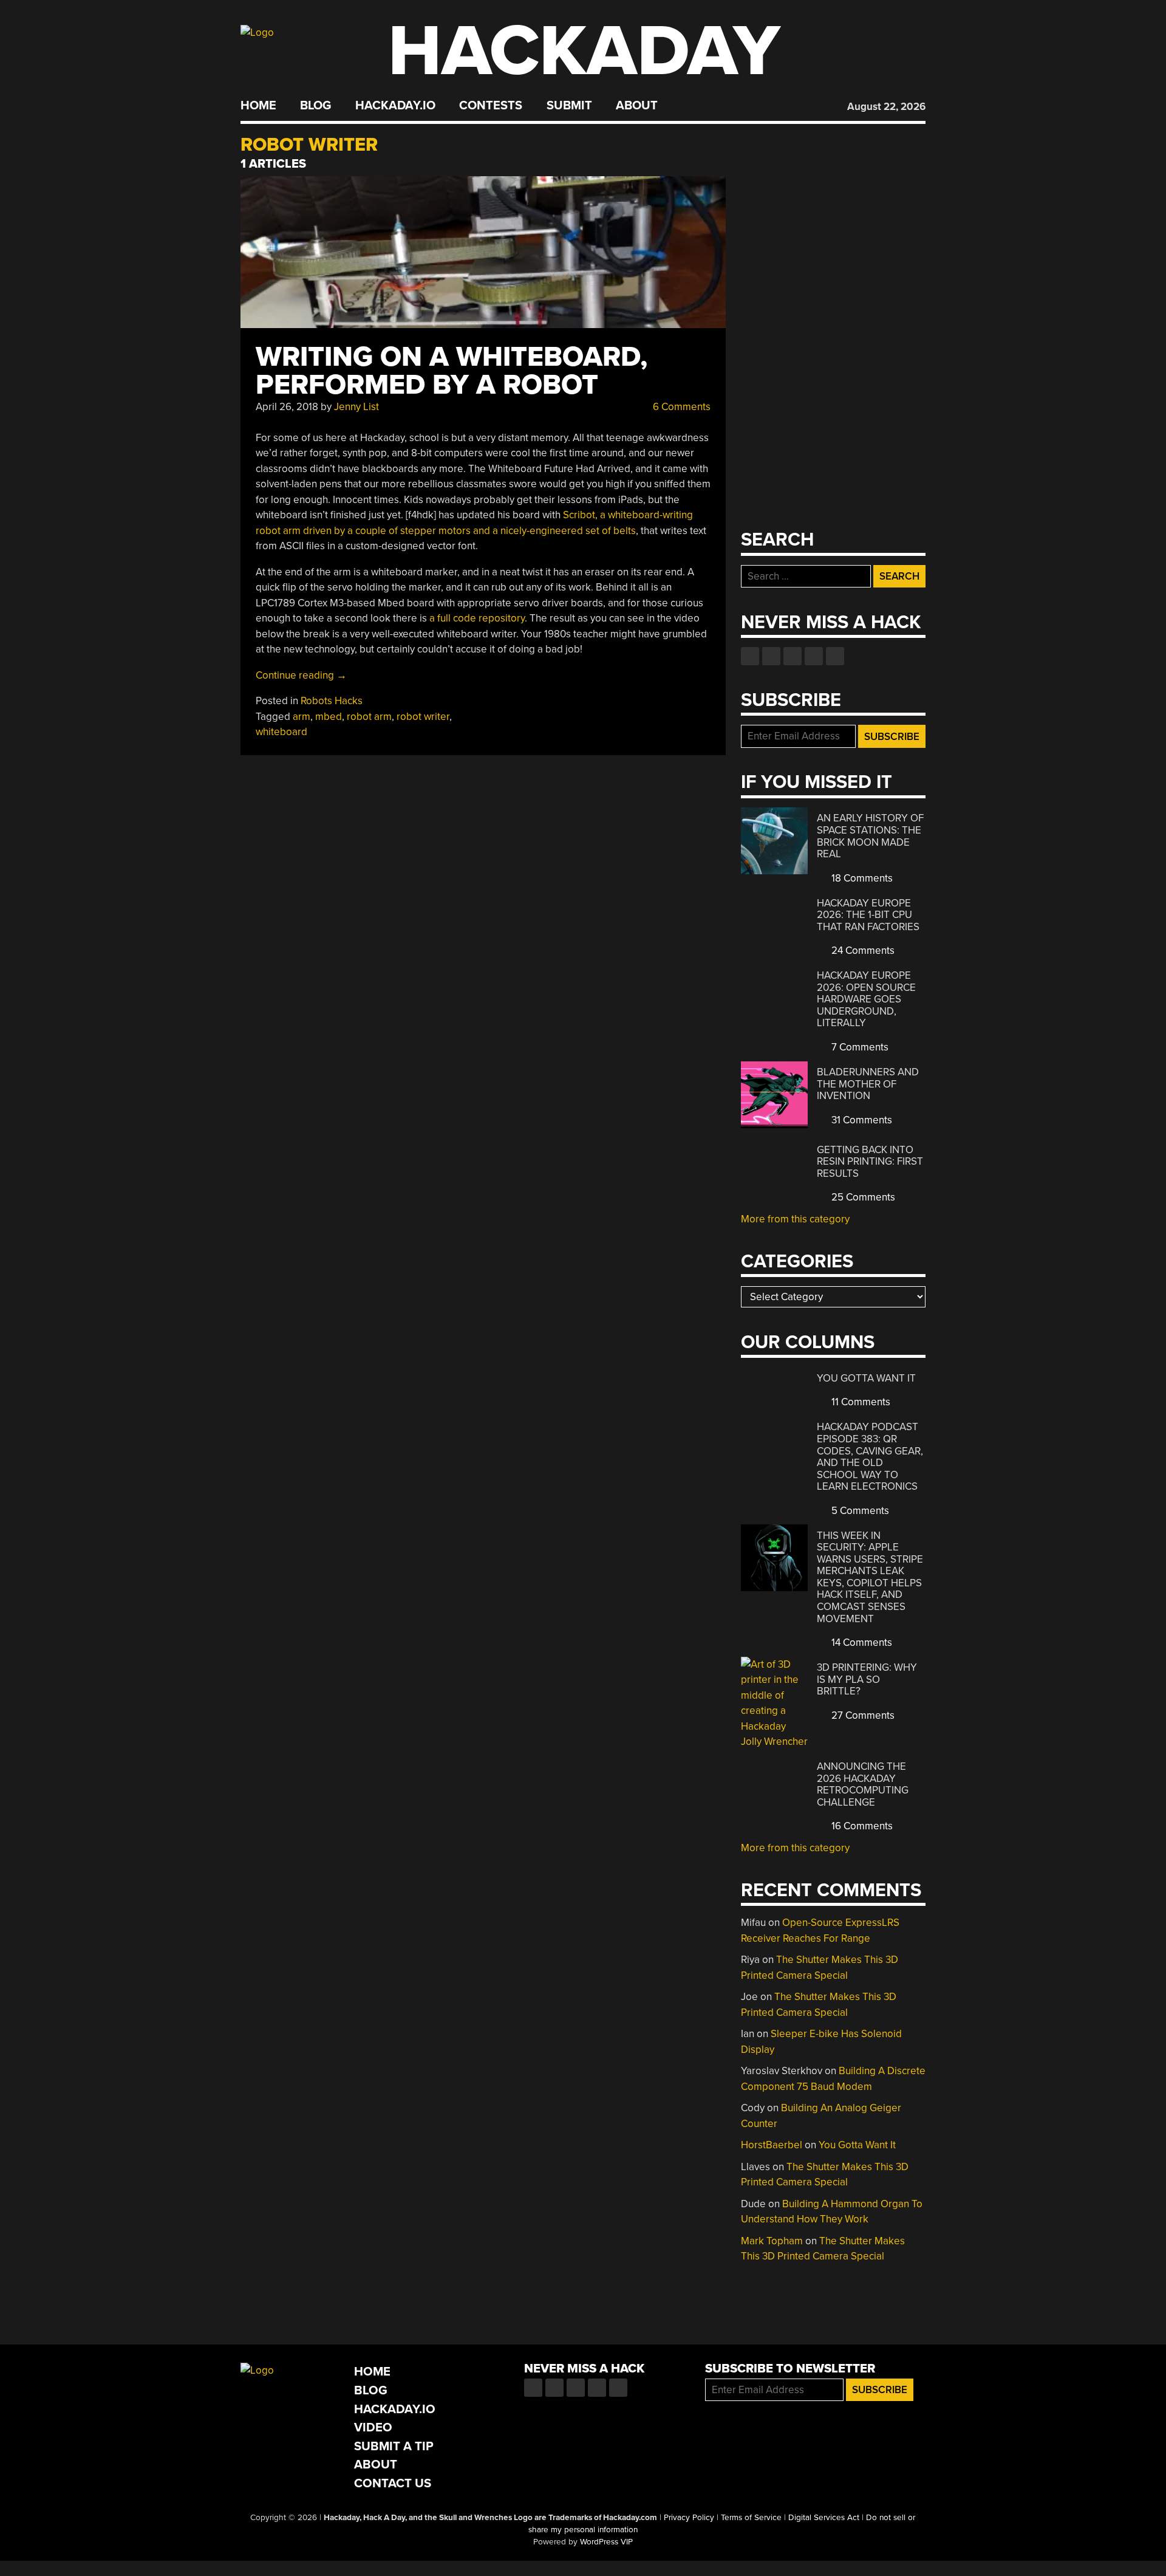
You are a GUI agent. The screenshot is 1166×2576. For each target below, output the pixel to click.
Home (258, 106)
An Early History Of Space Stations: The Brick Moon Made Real (870, 836)
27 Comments (862, 1715)
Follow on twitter (771, 656)
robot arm (369, 717)
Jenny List (356, 407)
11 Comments (860, 1402)
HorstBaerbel (772, 2145)
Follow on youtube (793, 656)
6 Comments (680, 407)
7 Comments (859, 1047)
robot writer (423, 717)
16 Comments (861, 1826)
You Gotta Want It (866, 1378)
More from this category (795, 1219)
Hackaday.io (395, 106)
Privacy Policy (689, 2518)
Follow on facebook (750, 656)
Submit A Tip (394, 2446)
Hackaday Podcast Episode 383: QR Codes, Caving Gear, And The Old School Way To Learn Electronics (870, 1457)
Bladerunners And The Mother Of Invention (868, 1084)
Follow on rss (814, 656)
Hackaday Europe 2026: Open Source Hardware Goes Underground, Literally (866, 999)
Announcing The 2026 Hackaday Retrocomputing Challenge (863, 1784)
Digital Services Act (824, 2518)
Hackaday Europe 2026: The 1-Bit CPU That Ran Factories (868, 915)
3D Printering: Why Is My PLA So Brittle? (867, 1679)
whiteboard (281, 732)
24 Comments (862, 951)
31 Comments (861, 1120)
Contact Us (393, 2483)
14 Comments (861, 1643)
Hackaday (584, 51)
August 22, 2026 (886, 107)
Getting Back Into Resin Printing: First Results (870, 1162)
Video (373, 2427)
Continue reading (301, 675)
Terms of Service (751, 2518)
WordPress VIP (606, 2542)
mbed (329, 717)
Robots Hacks (332, 701)
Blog (315, 106)
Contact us (835, 656)
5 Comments (859, 1511)
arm (302, 717)
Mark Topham (772, 2241)
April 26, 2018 (287, 407)
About (637, 106)
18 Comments (861, 878)
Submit (569, 106)
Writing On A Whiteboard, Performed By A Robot (452, 371)
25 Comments (862, 1197)
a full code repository (477, 618)
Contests (491, 106)
